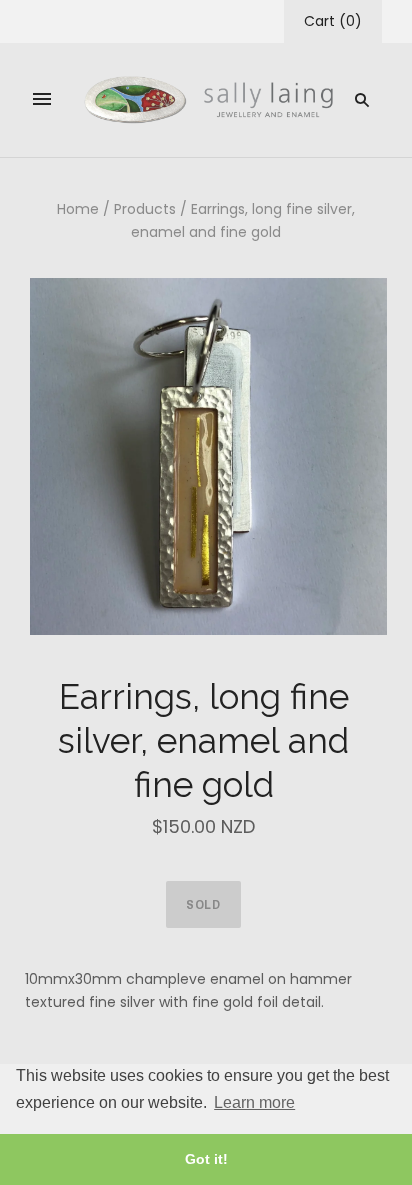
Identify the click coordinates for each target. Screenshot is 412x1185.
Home (78, 209)
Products (145, 209)
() (333, 21)
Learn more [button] (254, 1102)
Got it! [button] (206, 1159)
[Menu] (42, 100)
